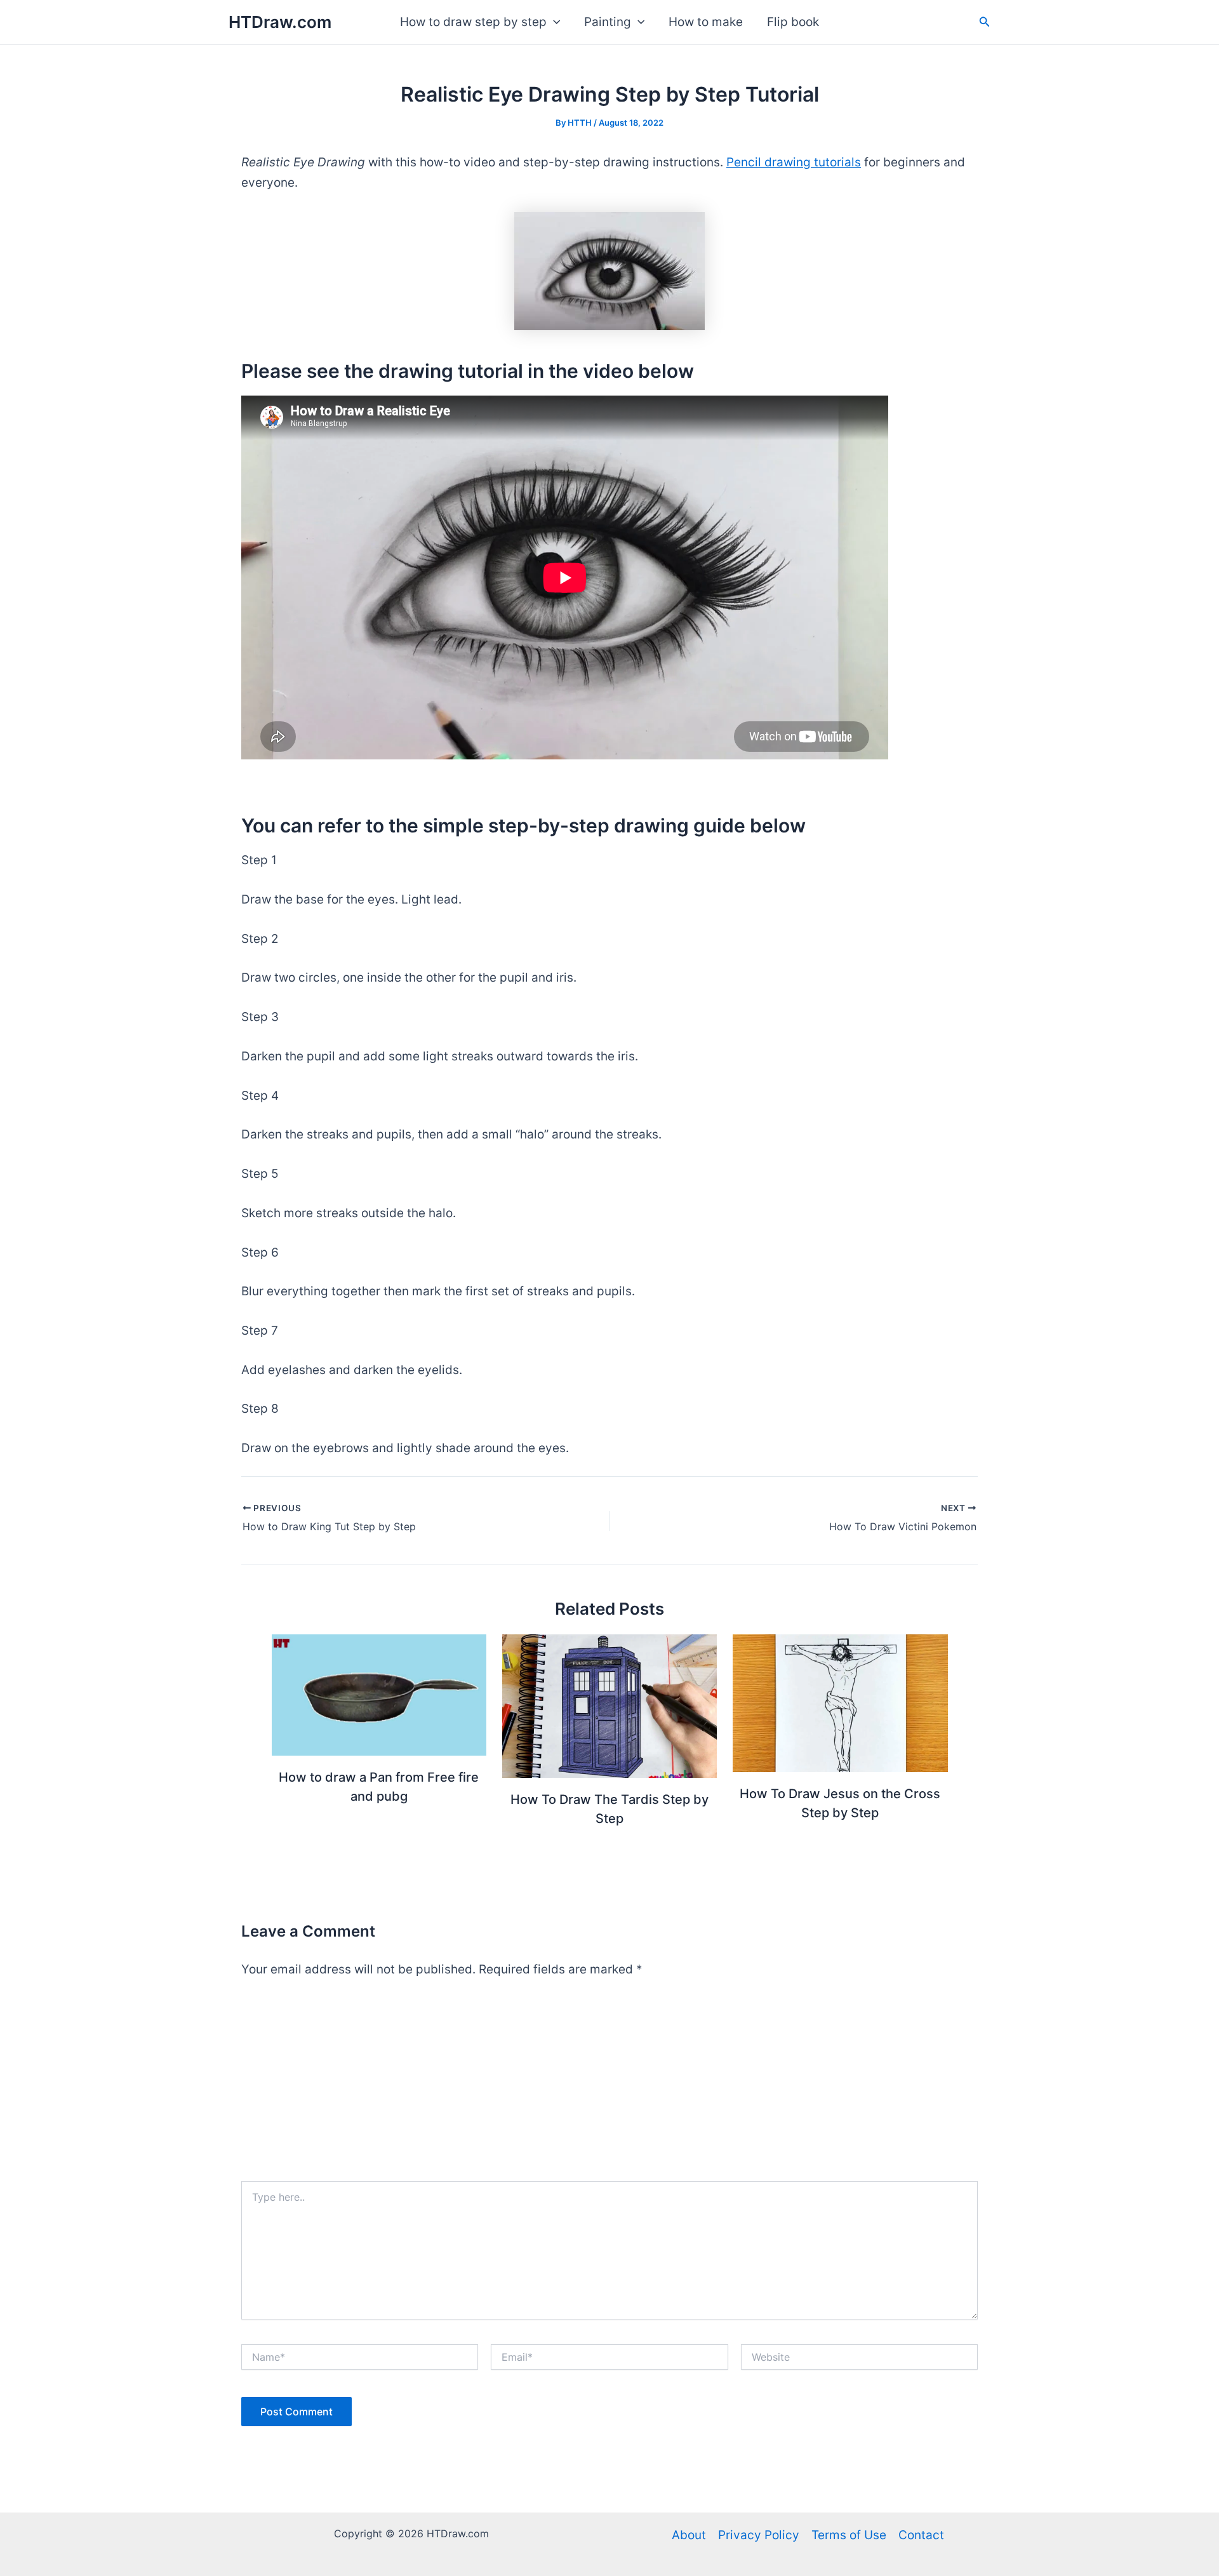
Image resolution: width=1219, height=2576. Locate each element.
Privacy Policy (759, 2535)
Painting (608, 22)
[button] (553, 22)
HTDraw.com (280, 22)
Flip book (793, 22)
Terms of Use (849, 2535)
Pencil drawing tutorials (794, 162)
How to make (706, 22)
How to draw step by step (473, 22)
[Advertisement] (609, 2086)
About (689, 2535)
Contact (921, 2535)
